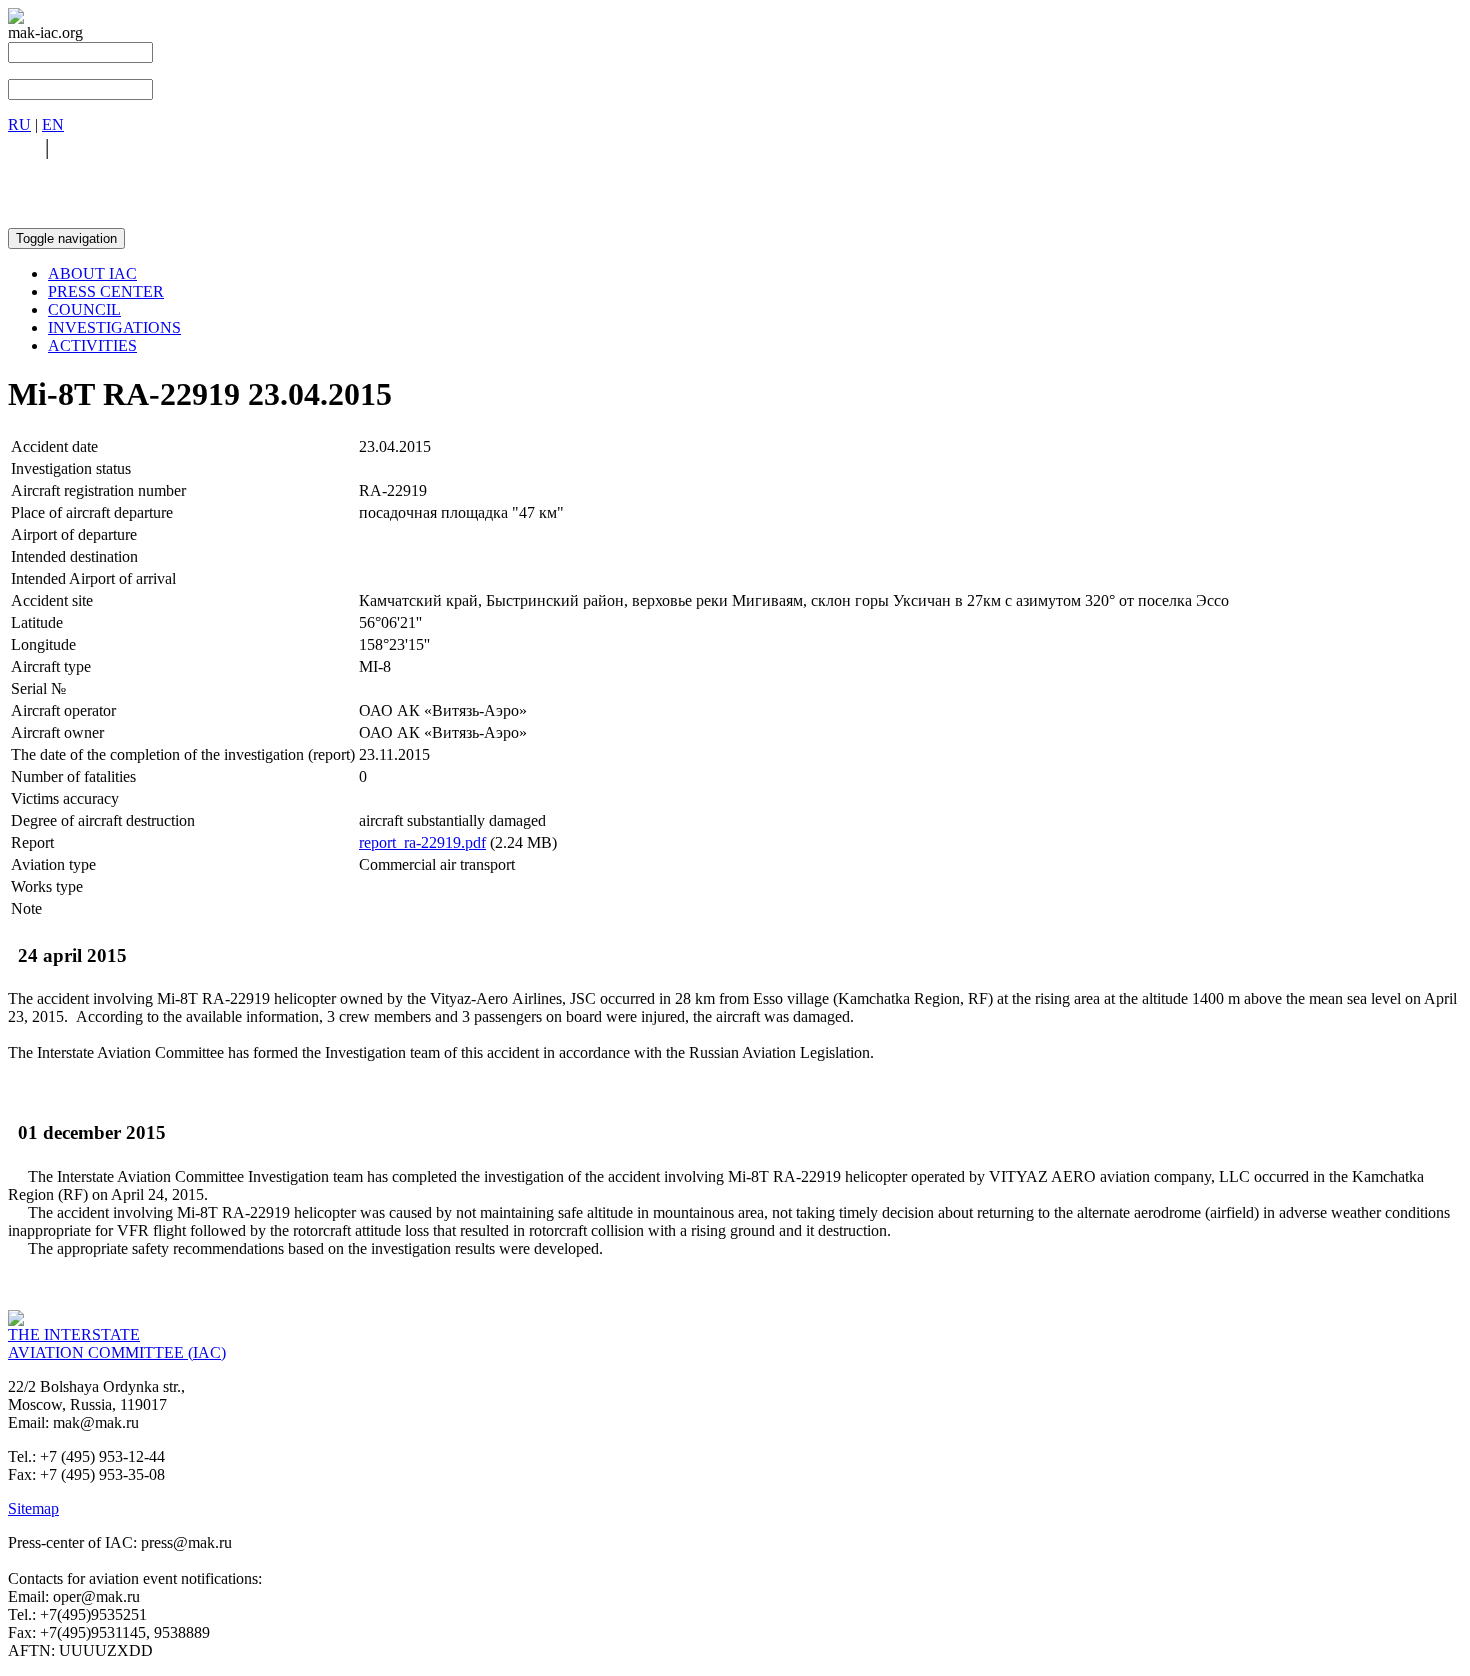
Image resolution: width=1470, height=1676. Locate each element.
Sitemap (33, 1508)
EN (53, 124)
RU (19, 124)
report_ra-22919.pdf (422, 842)
